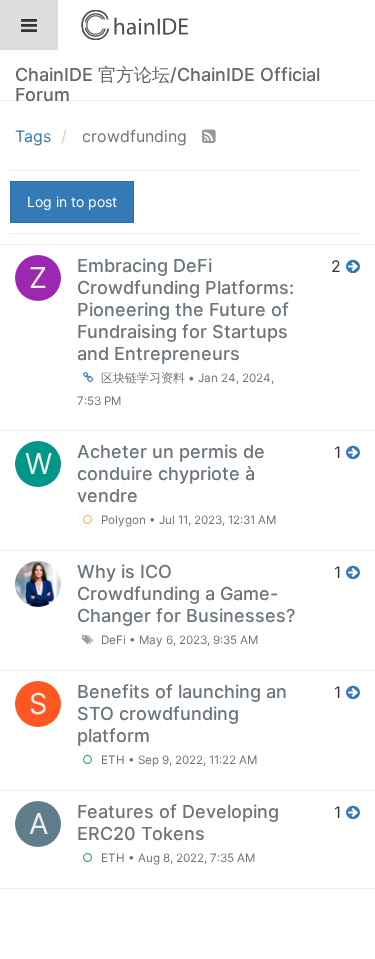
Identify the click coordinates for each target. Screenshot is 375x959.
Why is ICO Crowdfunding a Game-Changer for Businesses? (186, 593)
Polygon (122, 520)
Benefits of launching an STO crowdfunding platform (182, 713)
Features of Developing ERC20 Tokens (178, 822)
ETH (111, 760)
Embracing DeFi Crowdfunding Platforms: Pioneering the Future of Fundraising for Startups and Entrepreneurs (185, 309)
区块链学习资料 (141, 378)
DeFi (112, 640)
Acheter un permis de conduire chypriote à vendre (171, 473)
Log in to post (72, 201)
